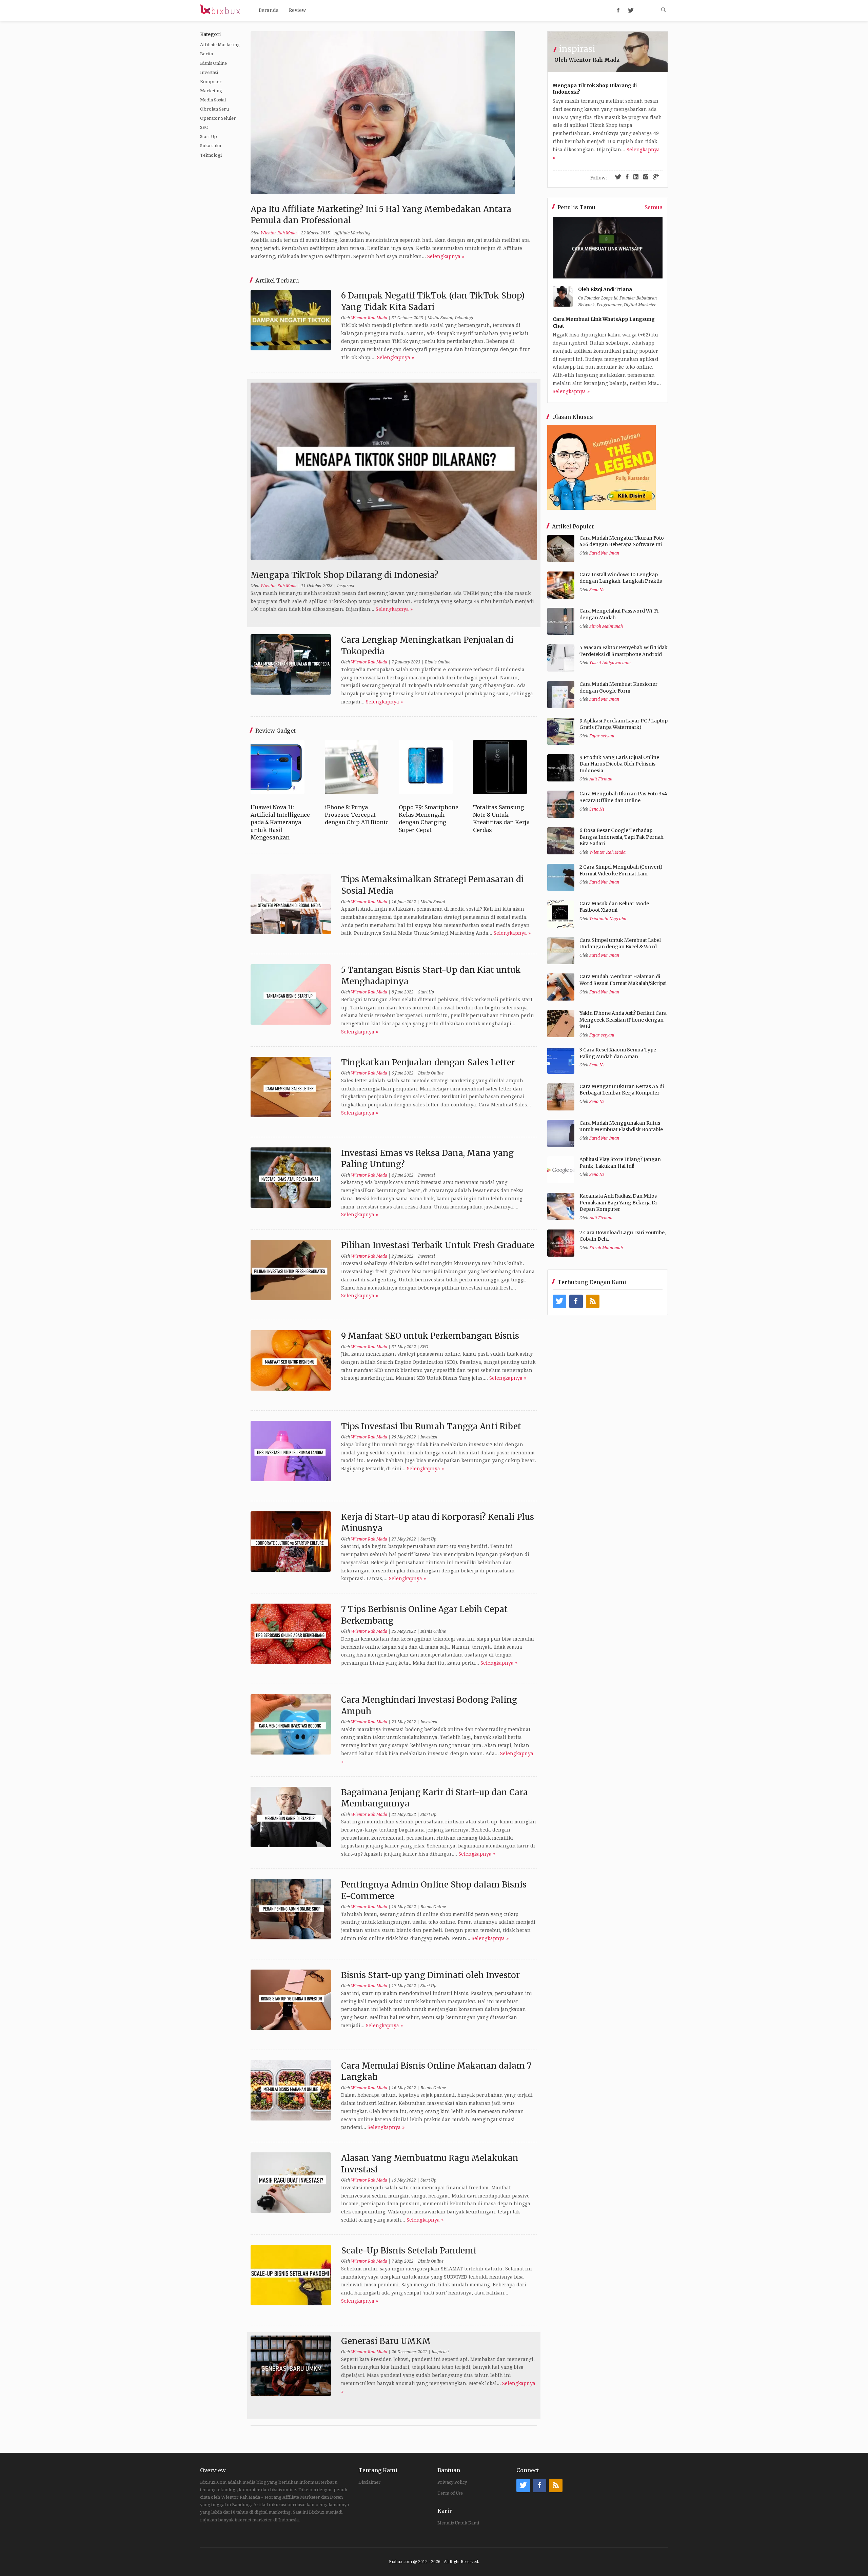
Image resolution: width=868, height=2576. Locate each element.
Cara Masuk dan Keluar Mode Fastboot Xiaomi (614, 907)
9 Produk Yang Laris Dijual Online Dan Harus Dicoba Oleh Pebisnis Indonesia (619, 764)
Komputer (211, 82)
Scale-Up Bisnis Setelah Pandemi (409, 2251)
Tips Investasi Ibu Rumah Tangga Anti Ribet (431, 1426)
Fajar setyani (602, 736)
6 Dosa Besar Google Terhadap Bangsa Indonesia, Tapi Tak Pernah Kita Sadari (622, 837)
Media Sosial (213, 100)
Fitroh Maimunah (606, 626)
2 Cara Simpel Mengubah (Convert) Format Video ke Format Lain (621, 870)
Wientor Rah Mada (279, 233)
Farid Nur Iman (604, 553)
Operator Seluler (218, 118)
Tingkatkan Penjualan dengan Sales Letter (428, 1062)
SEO (204, 127)
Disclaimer (370, 2482)
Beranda (269, 10)
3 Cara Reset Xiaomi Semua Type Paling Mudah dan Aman (618, 1053)
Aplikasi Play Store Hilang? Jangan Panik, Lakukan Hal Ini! (620, 1163)
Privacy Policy (452, 2482)
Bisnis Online (213, 63)
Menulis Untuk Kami (458, 2523)
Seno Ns (597, 590)
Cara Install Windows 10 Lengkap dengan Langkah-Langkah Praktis (621, 578)
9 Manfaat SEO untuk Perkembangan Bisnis (430, 1336)
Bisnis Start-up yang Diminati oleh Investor (430, 1975)
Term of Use (450, 2493)
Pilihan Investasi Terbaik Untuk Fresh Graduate (438, 1245)
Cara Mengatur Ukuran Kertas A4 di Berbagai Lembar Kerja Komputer (622, 1090)
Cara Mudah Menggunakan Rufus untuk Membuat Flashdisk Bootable (621, 1126)
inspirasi (577, 49)
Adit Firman (601, 779)
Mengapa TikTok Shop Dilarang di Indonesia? (344, 575)
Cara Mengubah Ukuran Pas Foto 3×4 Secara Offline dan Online (623, 797)
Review (297, 10)
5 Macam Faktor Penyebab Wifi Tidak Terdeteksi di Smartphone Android (624, 651)
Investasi (209, 72)
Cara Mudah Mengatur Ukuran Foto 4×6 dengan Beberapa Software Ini (622, 541)
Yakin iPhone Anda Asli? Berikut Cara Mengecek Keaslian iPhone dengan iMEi (623, 1020)
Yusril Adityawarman (610, 663)
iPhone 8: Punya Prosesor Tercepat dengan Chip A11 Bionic (357, 815)
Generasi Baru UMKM (386, 2341)
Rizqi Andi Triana (611, 289)
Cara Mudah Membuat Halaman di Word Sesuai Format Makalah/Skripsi (623, 980)
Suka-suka (211, 146)
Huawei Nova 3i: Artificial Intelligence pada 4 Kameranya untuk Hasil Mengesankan (280, 822)
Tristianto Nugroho (608, 919)
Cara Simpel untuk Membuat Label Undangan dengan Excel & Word (620, 944)
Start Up (209, 137)
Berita (206, 54)
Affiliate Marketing (220, 45)
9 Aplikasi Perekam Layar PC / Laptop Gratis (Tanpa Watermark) (624, 724)
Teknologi (211, 155)
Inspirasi (346, 586)
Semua (654, 207)
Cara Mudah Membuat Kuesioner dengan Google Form (618, 687)
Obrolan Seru (214, 109)
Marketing (211, 91)
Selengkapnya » (446, 256)
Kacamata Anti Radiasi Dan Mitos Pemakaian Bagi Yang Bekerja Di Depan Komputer (618, 1203)
